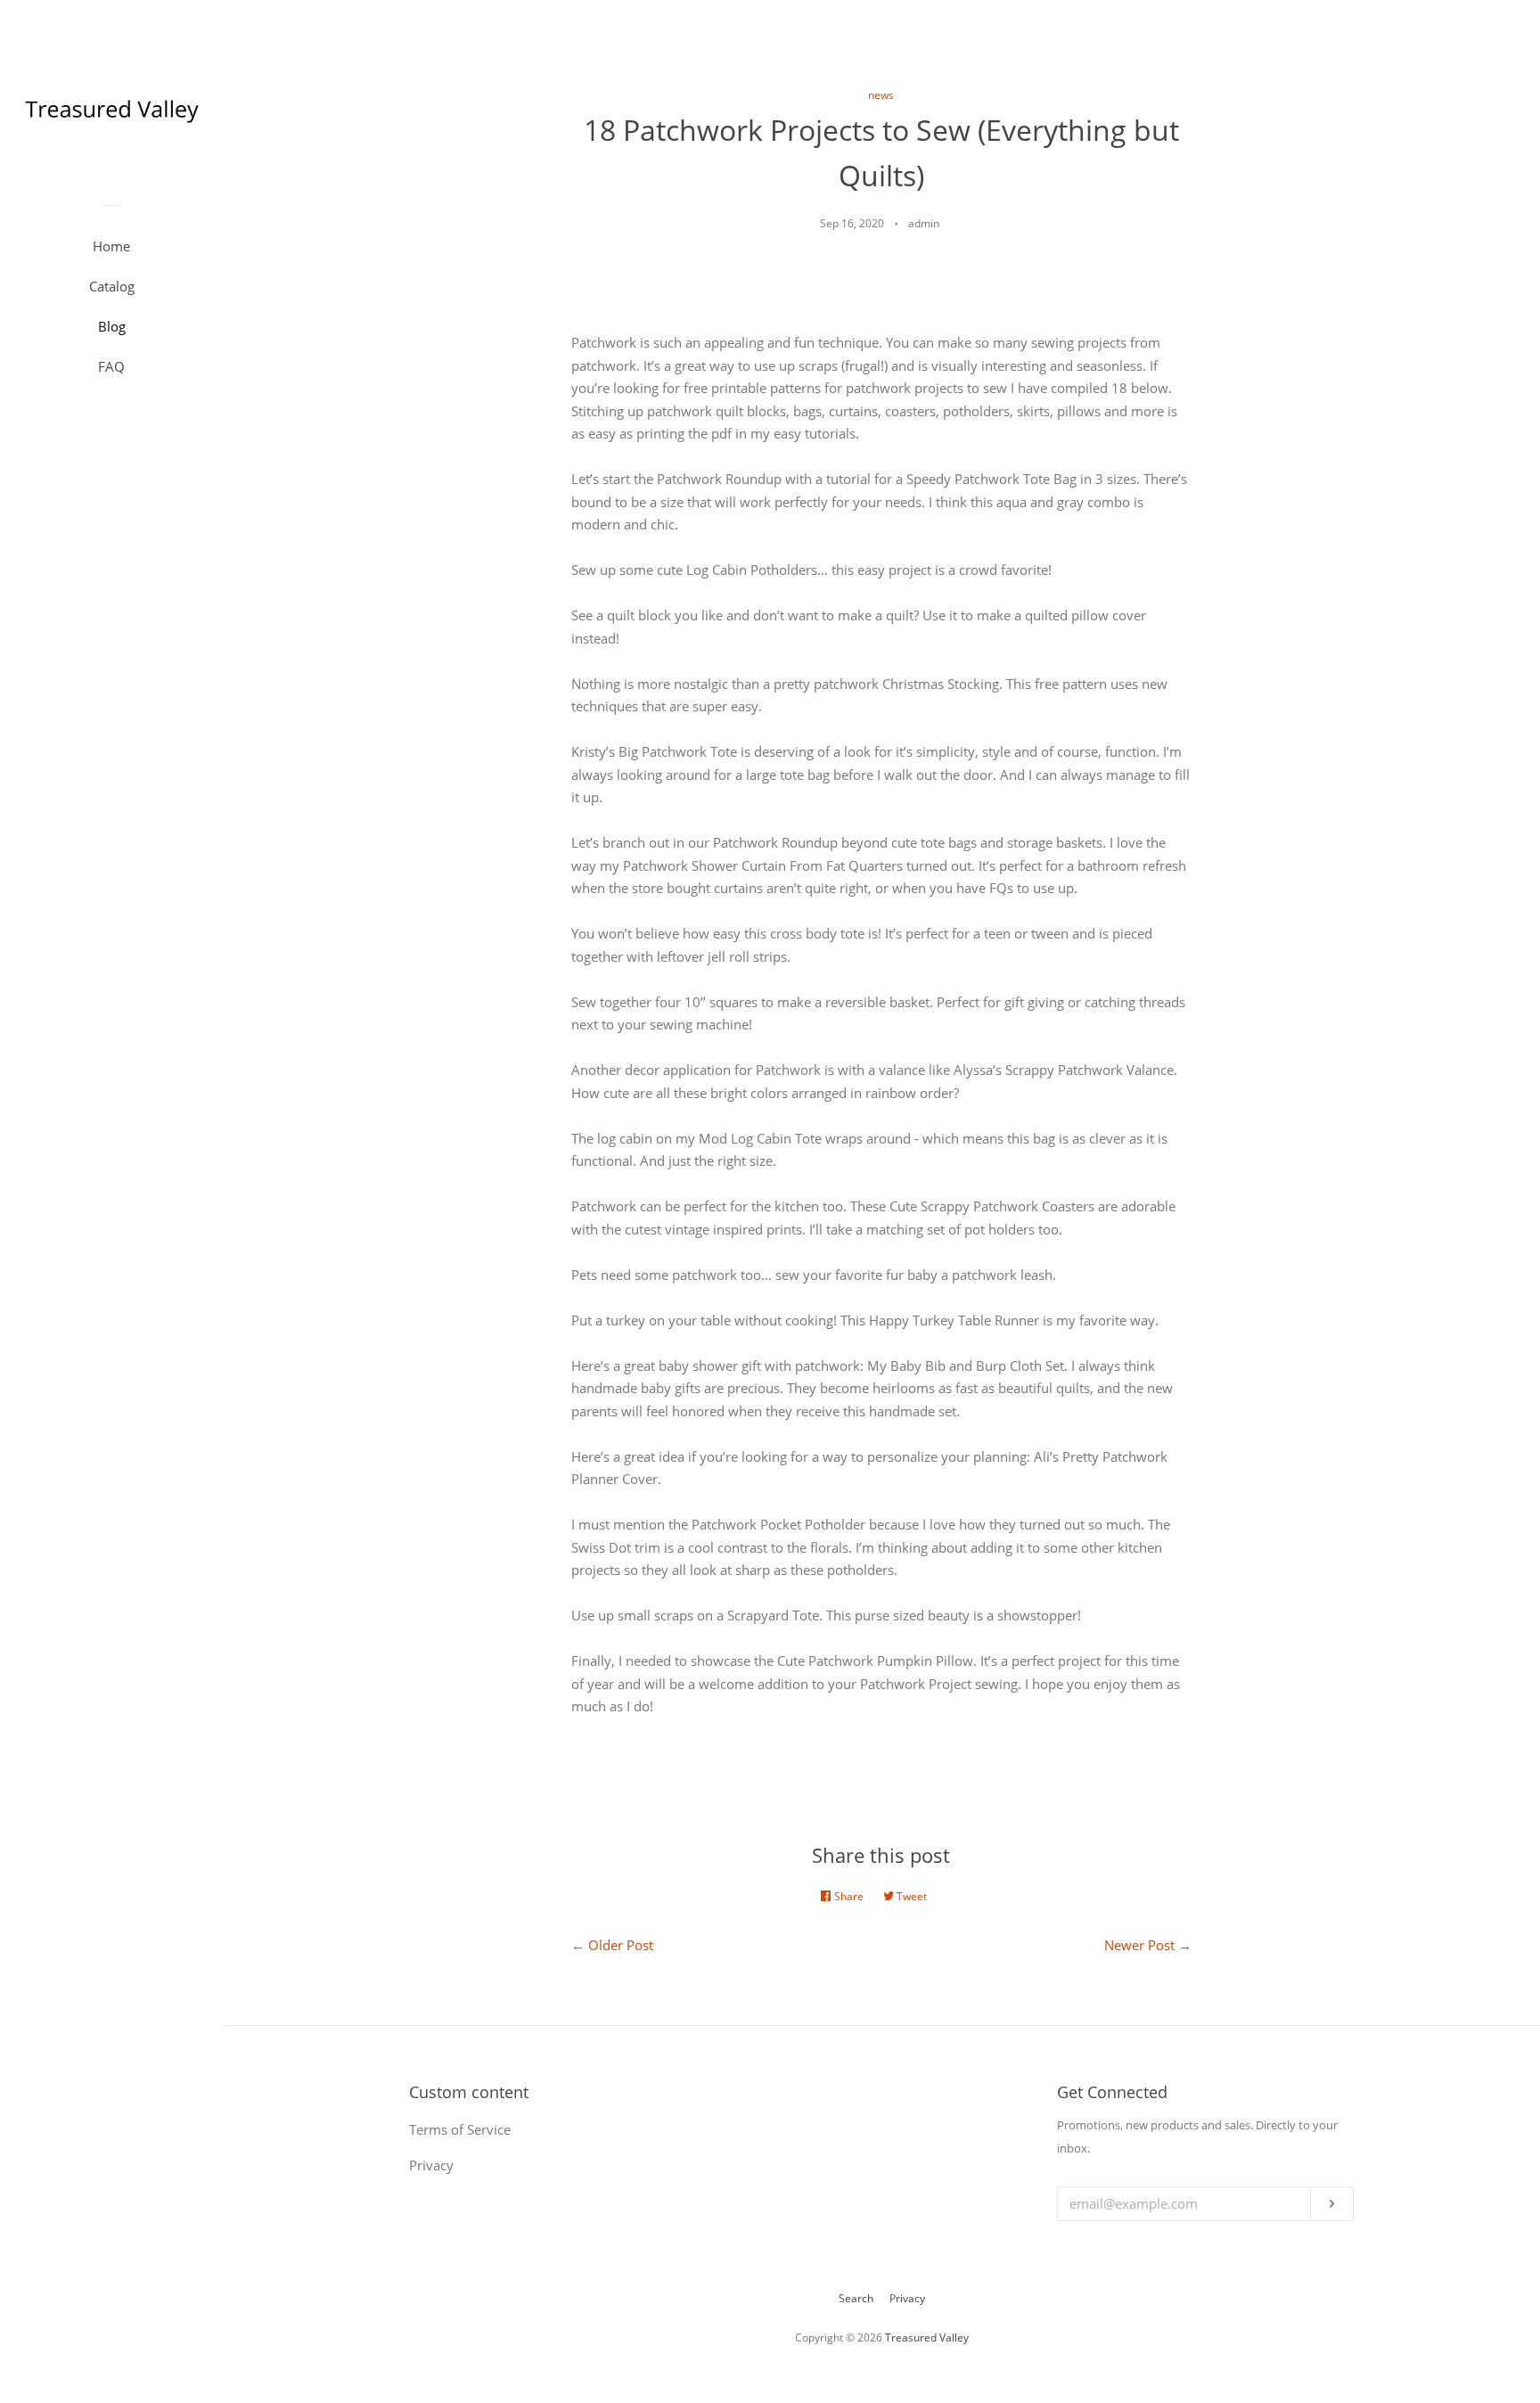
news (881, 95)
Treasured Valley (927, 2337)
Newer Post (1139, 1945)
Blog (112, 326)
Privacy (907, 2298)
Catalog (112, 286)
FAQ (111, 366)
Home (111, 246)
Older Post (621, 1945)
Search (856, 2298)
